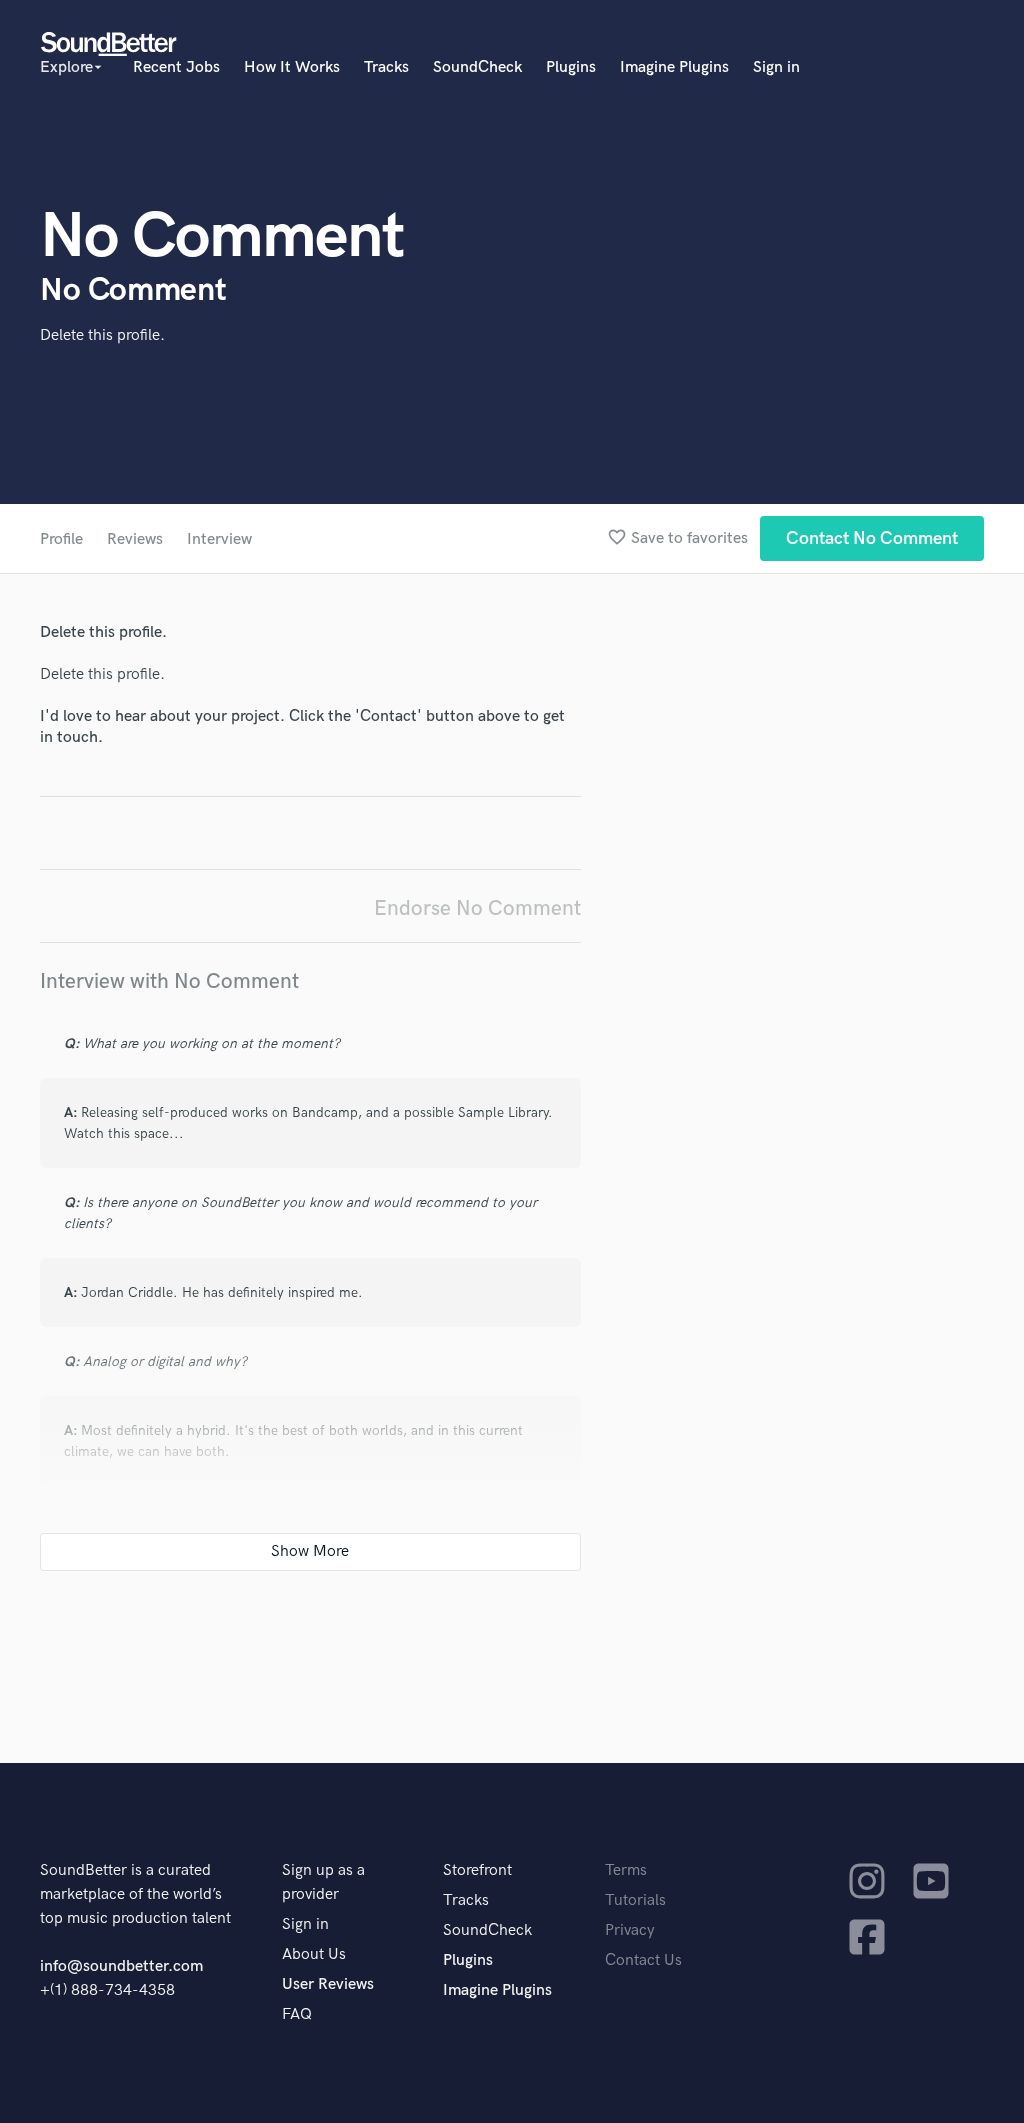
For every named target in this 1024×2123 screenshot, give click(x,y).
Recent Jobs (176, 67)
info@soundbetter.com (121, 1966)
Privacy (630, 1930)
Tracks (386, 67)
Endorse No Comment (477, 908)
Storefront (477, 1870)
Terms (626, 1870)
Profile (61, 539)
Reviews (135, 539)
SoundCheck (477, 67)
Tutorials (635, 1900)
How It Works (292, 67)
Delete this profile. (102, 335)
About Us (314, 1954)
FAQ (297, 2014)
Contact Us (643, 1960)
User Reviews (328, 1984)
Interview (219, 539)
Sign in (776, 67)
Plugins (571, 67)
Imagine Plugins (674, 67)
